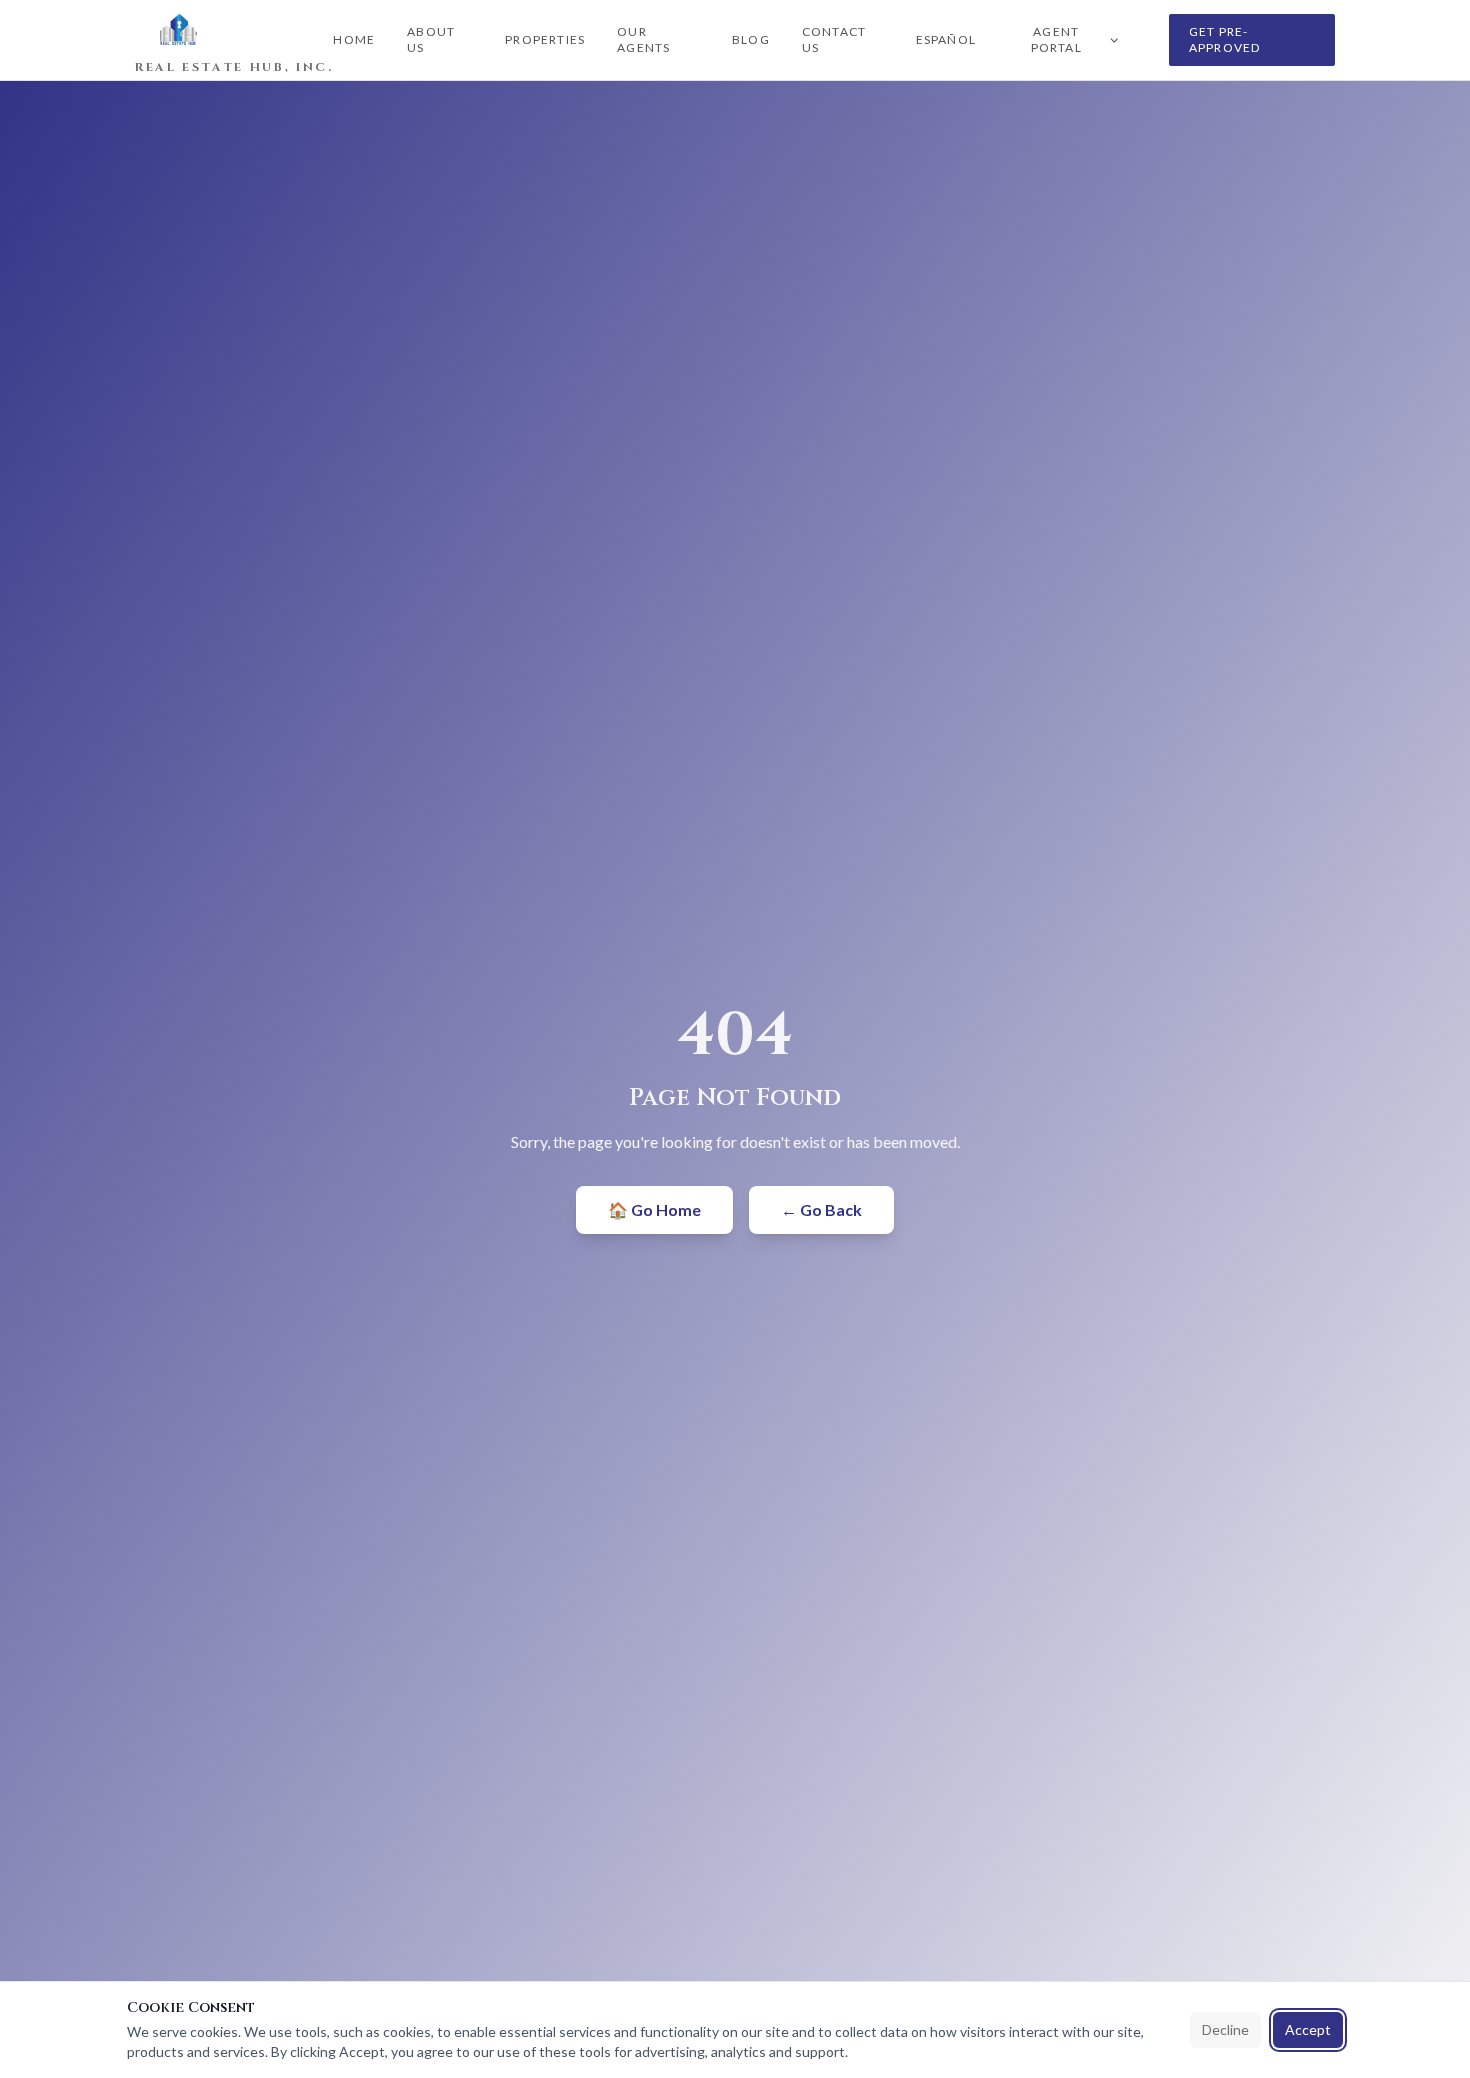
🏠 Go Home (654, 1209)
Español (946, 39)
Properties (545, 39)
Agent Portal (1056, 39)
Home (354, 39)
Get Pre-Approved (1225, 39)
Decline (1225, 2029)
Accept (1308, 2029)
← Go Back (821, 1209)
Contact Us (834, 39)
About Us (431, 39)
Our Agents (643, 39)
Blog (751, 39)
